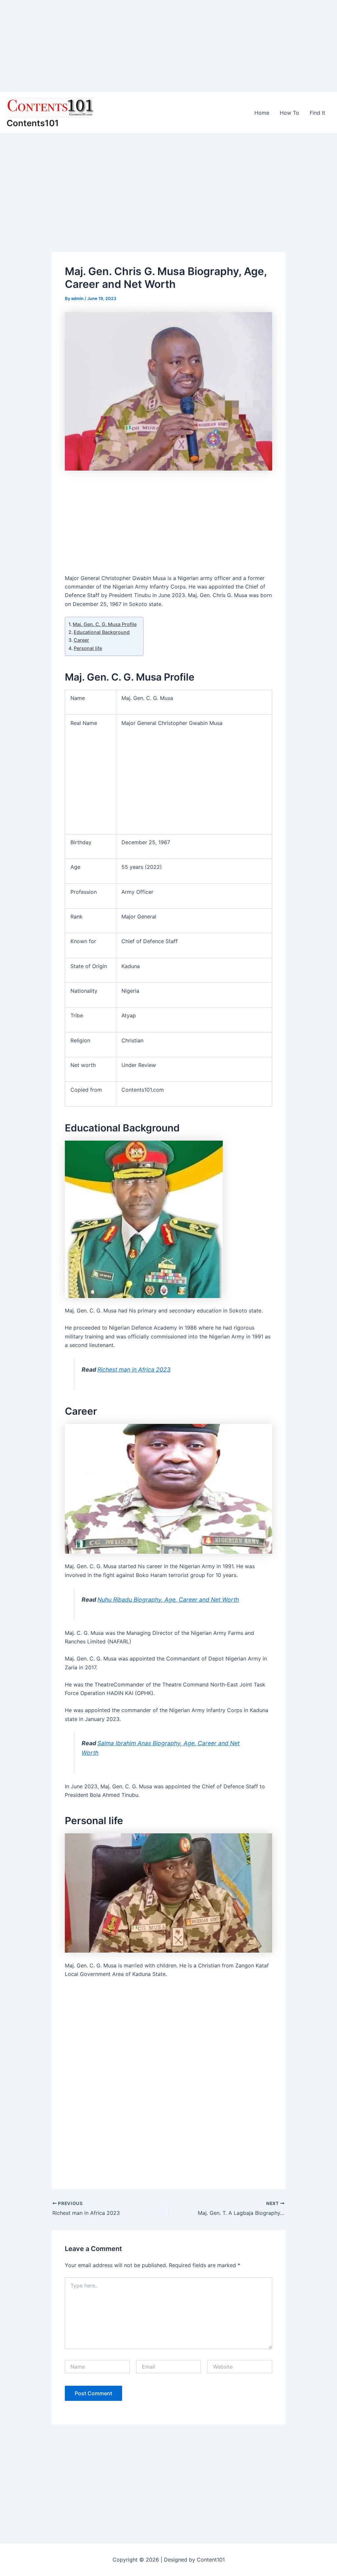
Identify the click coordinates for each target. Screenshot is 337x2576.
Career (81, 640)
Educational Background (102, 632)
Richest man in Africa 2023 (134, 1369)
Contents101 (33, 123)
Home (262, 113)
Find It (317, 113)
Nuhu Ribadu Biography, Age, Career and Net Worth (168, 1600)
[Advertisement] (168, 46)
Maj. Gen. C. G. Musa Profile (105, 624)
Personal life (88, 648)
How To (289, 113)
